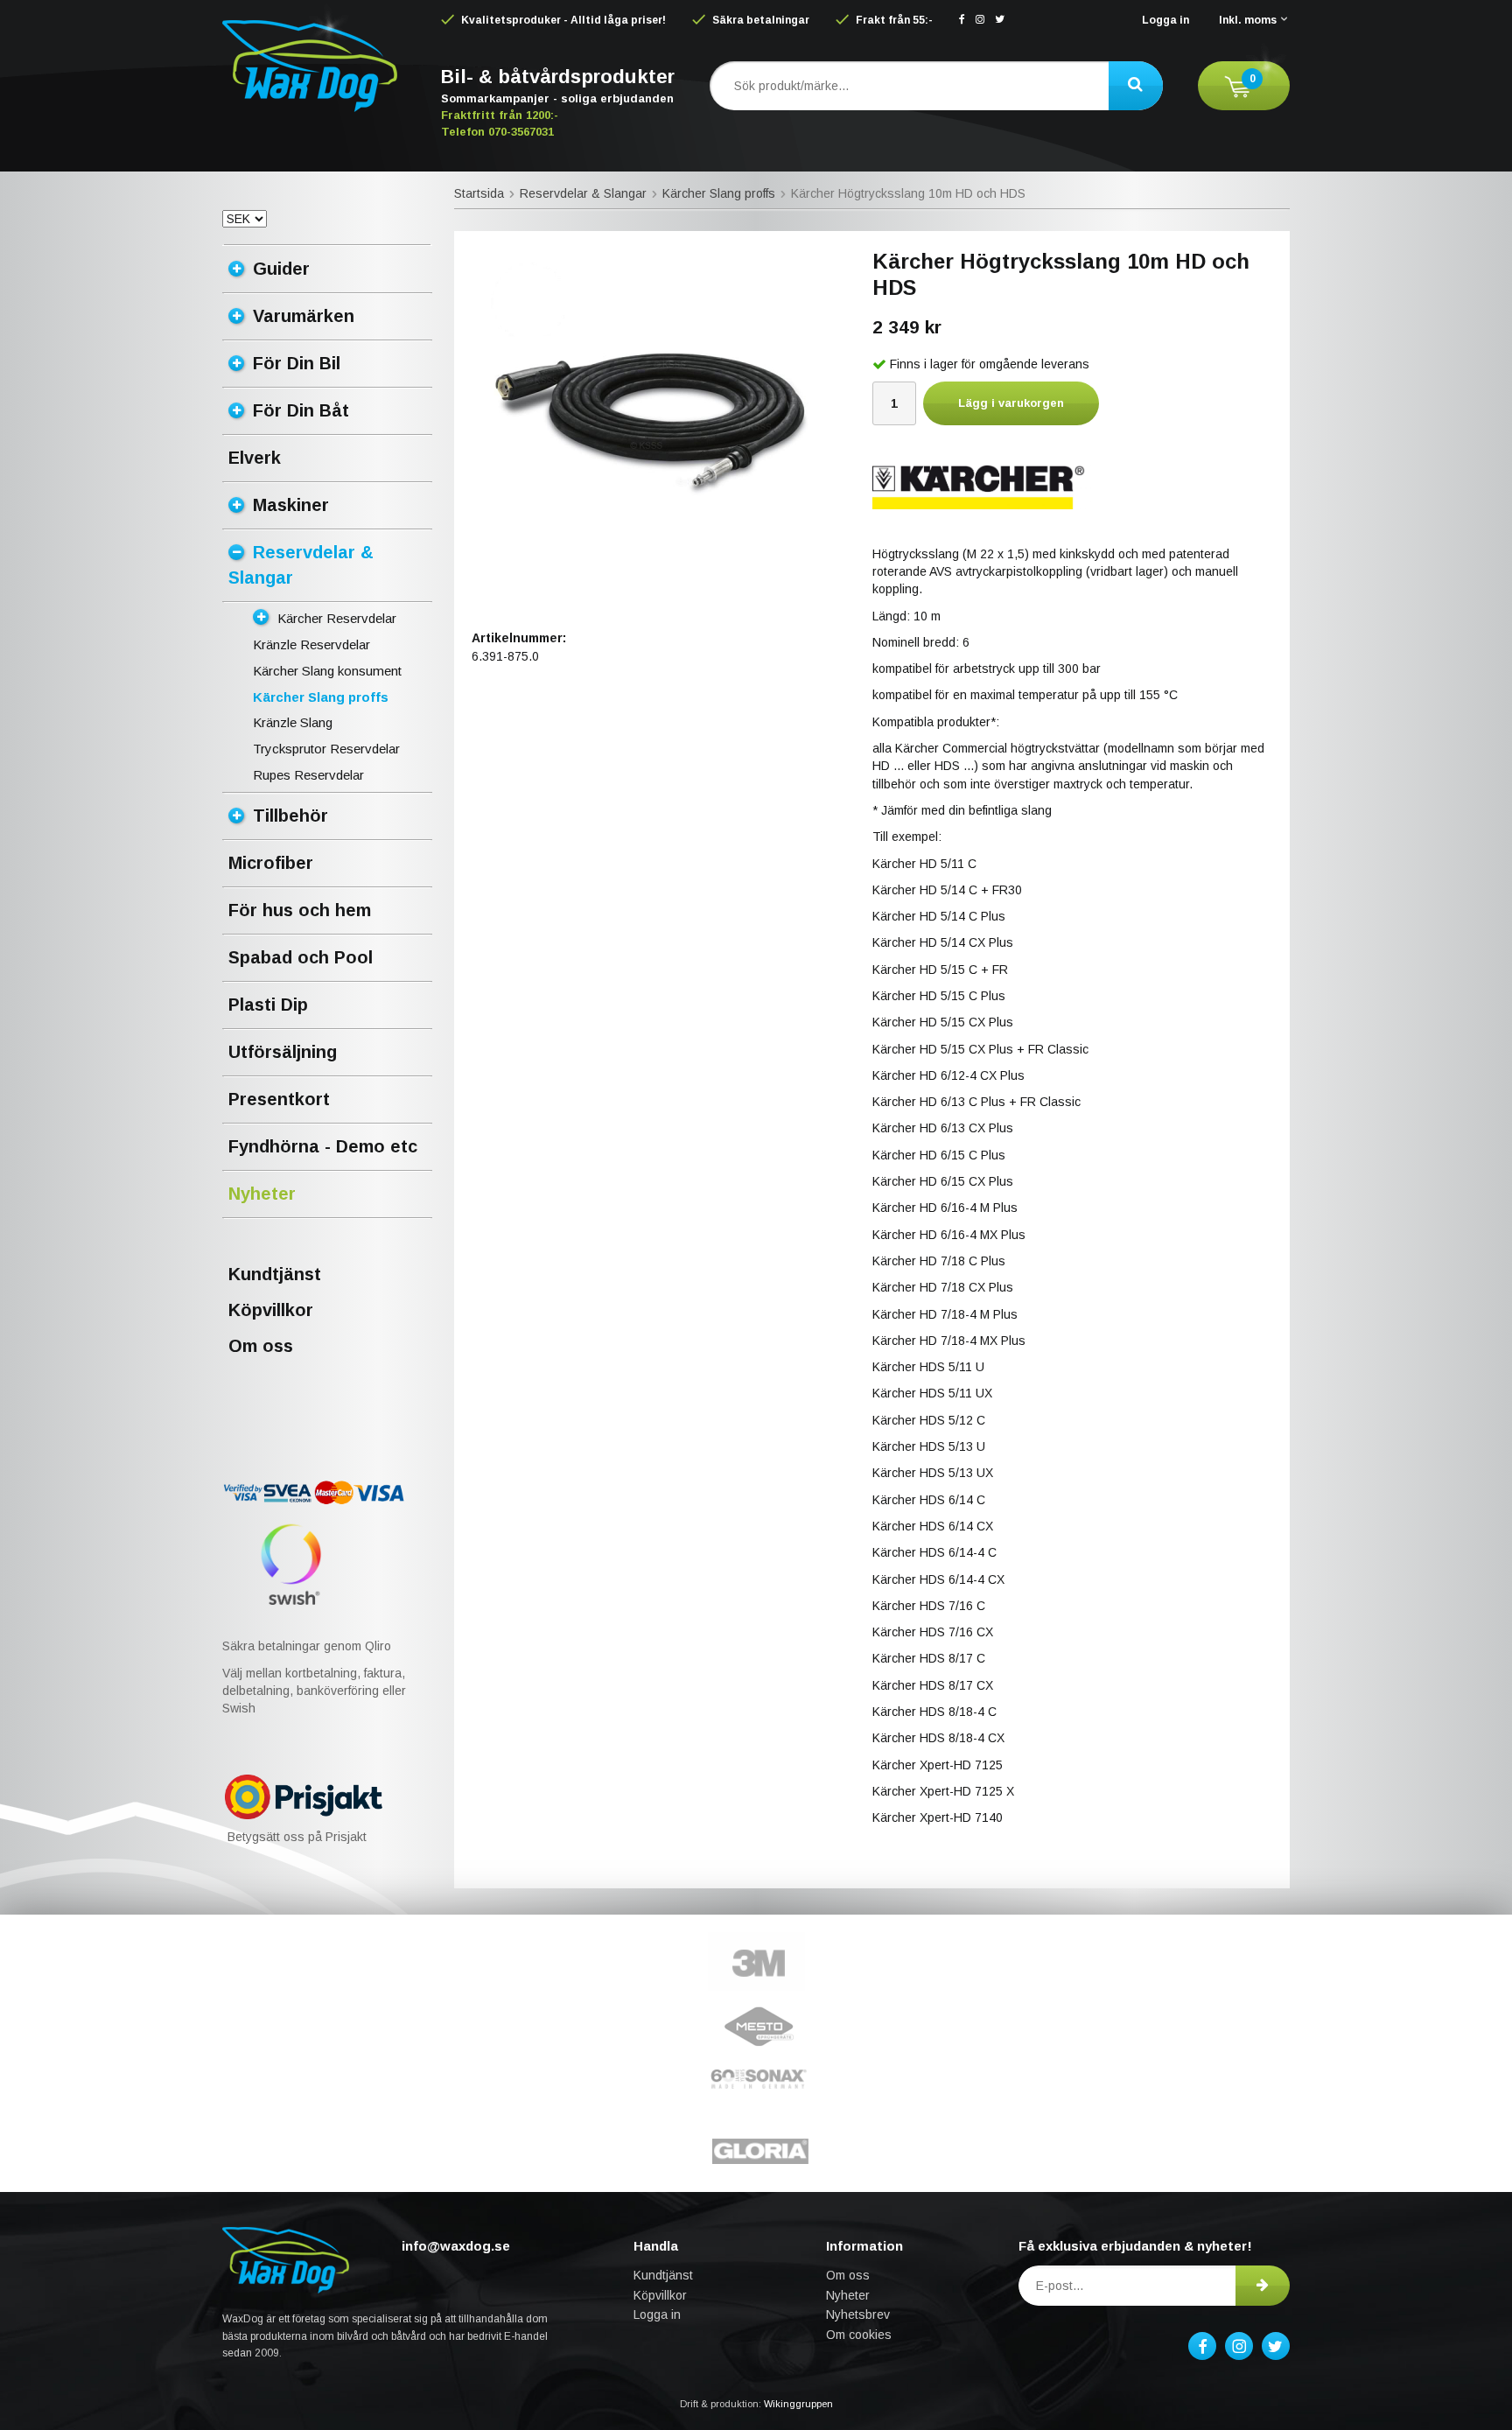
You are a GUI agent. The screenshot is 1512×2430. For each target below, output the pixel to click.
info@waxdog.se (456, 2246)
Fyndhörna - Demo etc (323, 1146)
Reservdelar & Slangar (301, 565)
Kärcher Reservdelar (337, 618)
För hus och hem (300, 910)
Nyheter (262, 1194)
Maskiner (291, 505)
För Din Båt (301, 410)
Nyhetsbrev (858, 2314)
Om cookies (859, 2335)
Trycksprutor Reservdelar (326, 749)
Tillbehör (290, 816)
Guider (281, 269)
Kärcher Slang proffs (321, 697)
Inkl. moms (1248, 20)
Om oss (261, 1346)
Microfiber (271, 863)
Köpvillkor (271, 1310)
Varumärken (304, 316)
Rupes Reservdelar (308, 775)
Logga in (1165, 20)
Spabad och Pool (301, 957)
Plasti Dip (268, 1005)
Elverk (255, 458)
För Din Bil (297, 363)
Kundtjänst (275, 1274)
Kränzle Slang (293, 722)
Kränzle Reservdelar (311, 644)
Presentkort (279, 1099)
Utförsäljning (283, 1052)
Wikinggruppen (798, 2404)
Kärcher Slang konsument (327, 671)
